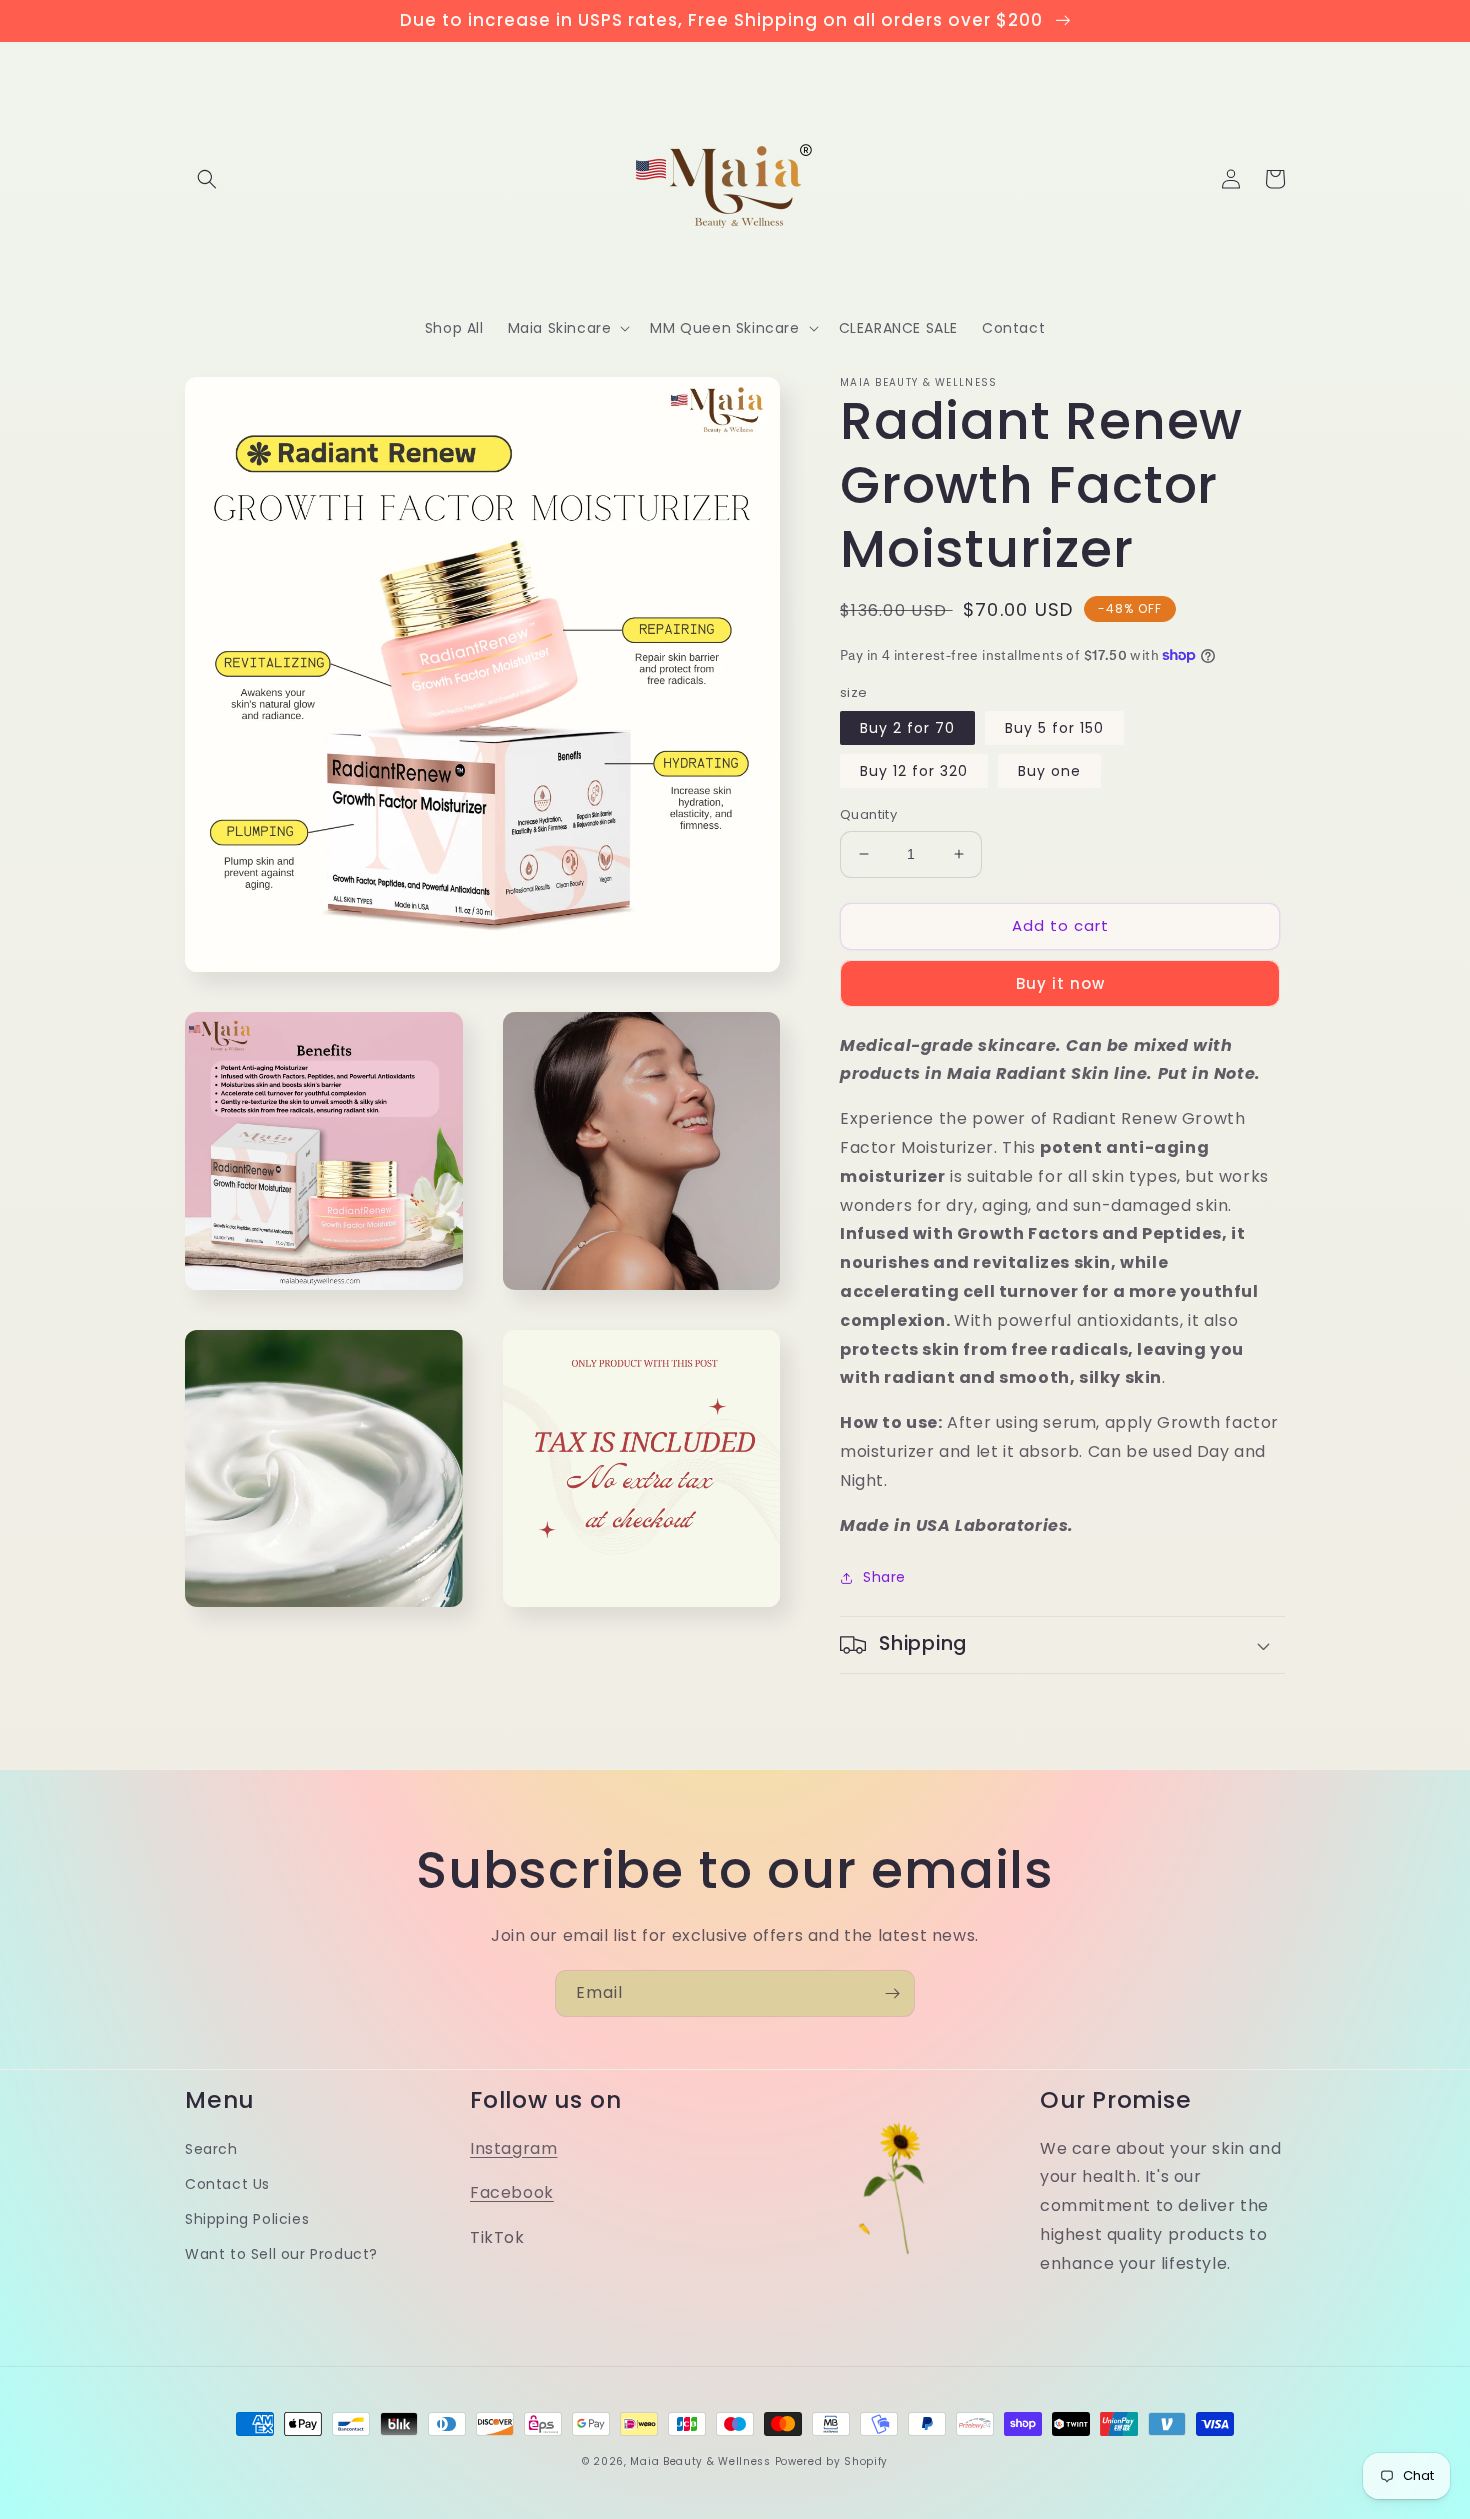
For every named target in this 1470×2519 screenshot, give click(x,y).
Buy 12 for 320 (914, 771)
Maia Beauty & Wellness (700, 2461)
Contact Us (227, 2184)
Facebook (512, 2192)
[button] (207, 179)
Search (211, 2149)
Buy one (1049, 771)
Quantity (868, 814)
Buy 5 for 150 (1054, 728)
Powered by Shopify (832, 2461)
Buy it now (1060, 983)
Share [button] (884, 1577)
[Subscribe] (892, 1993)
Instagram (513, 2148)
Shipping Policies (247, 2219)
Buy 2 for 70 (907, 728)
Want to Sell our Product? (281, 2254)
